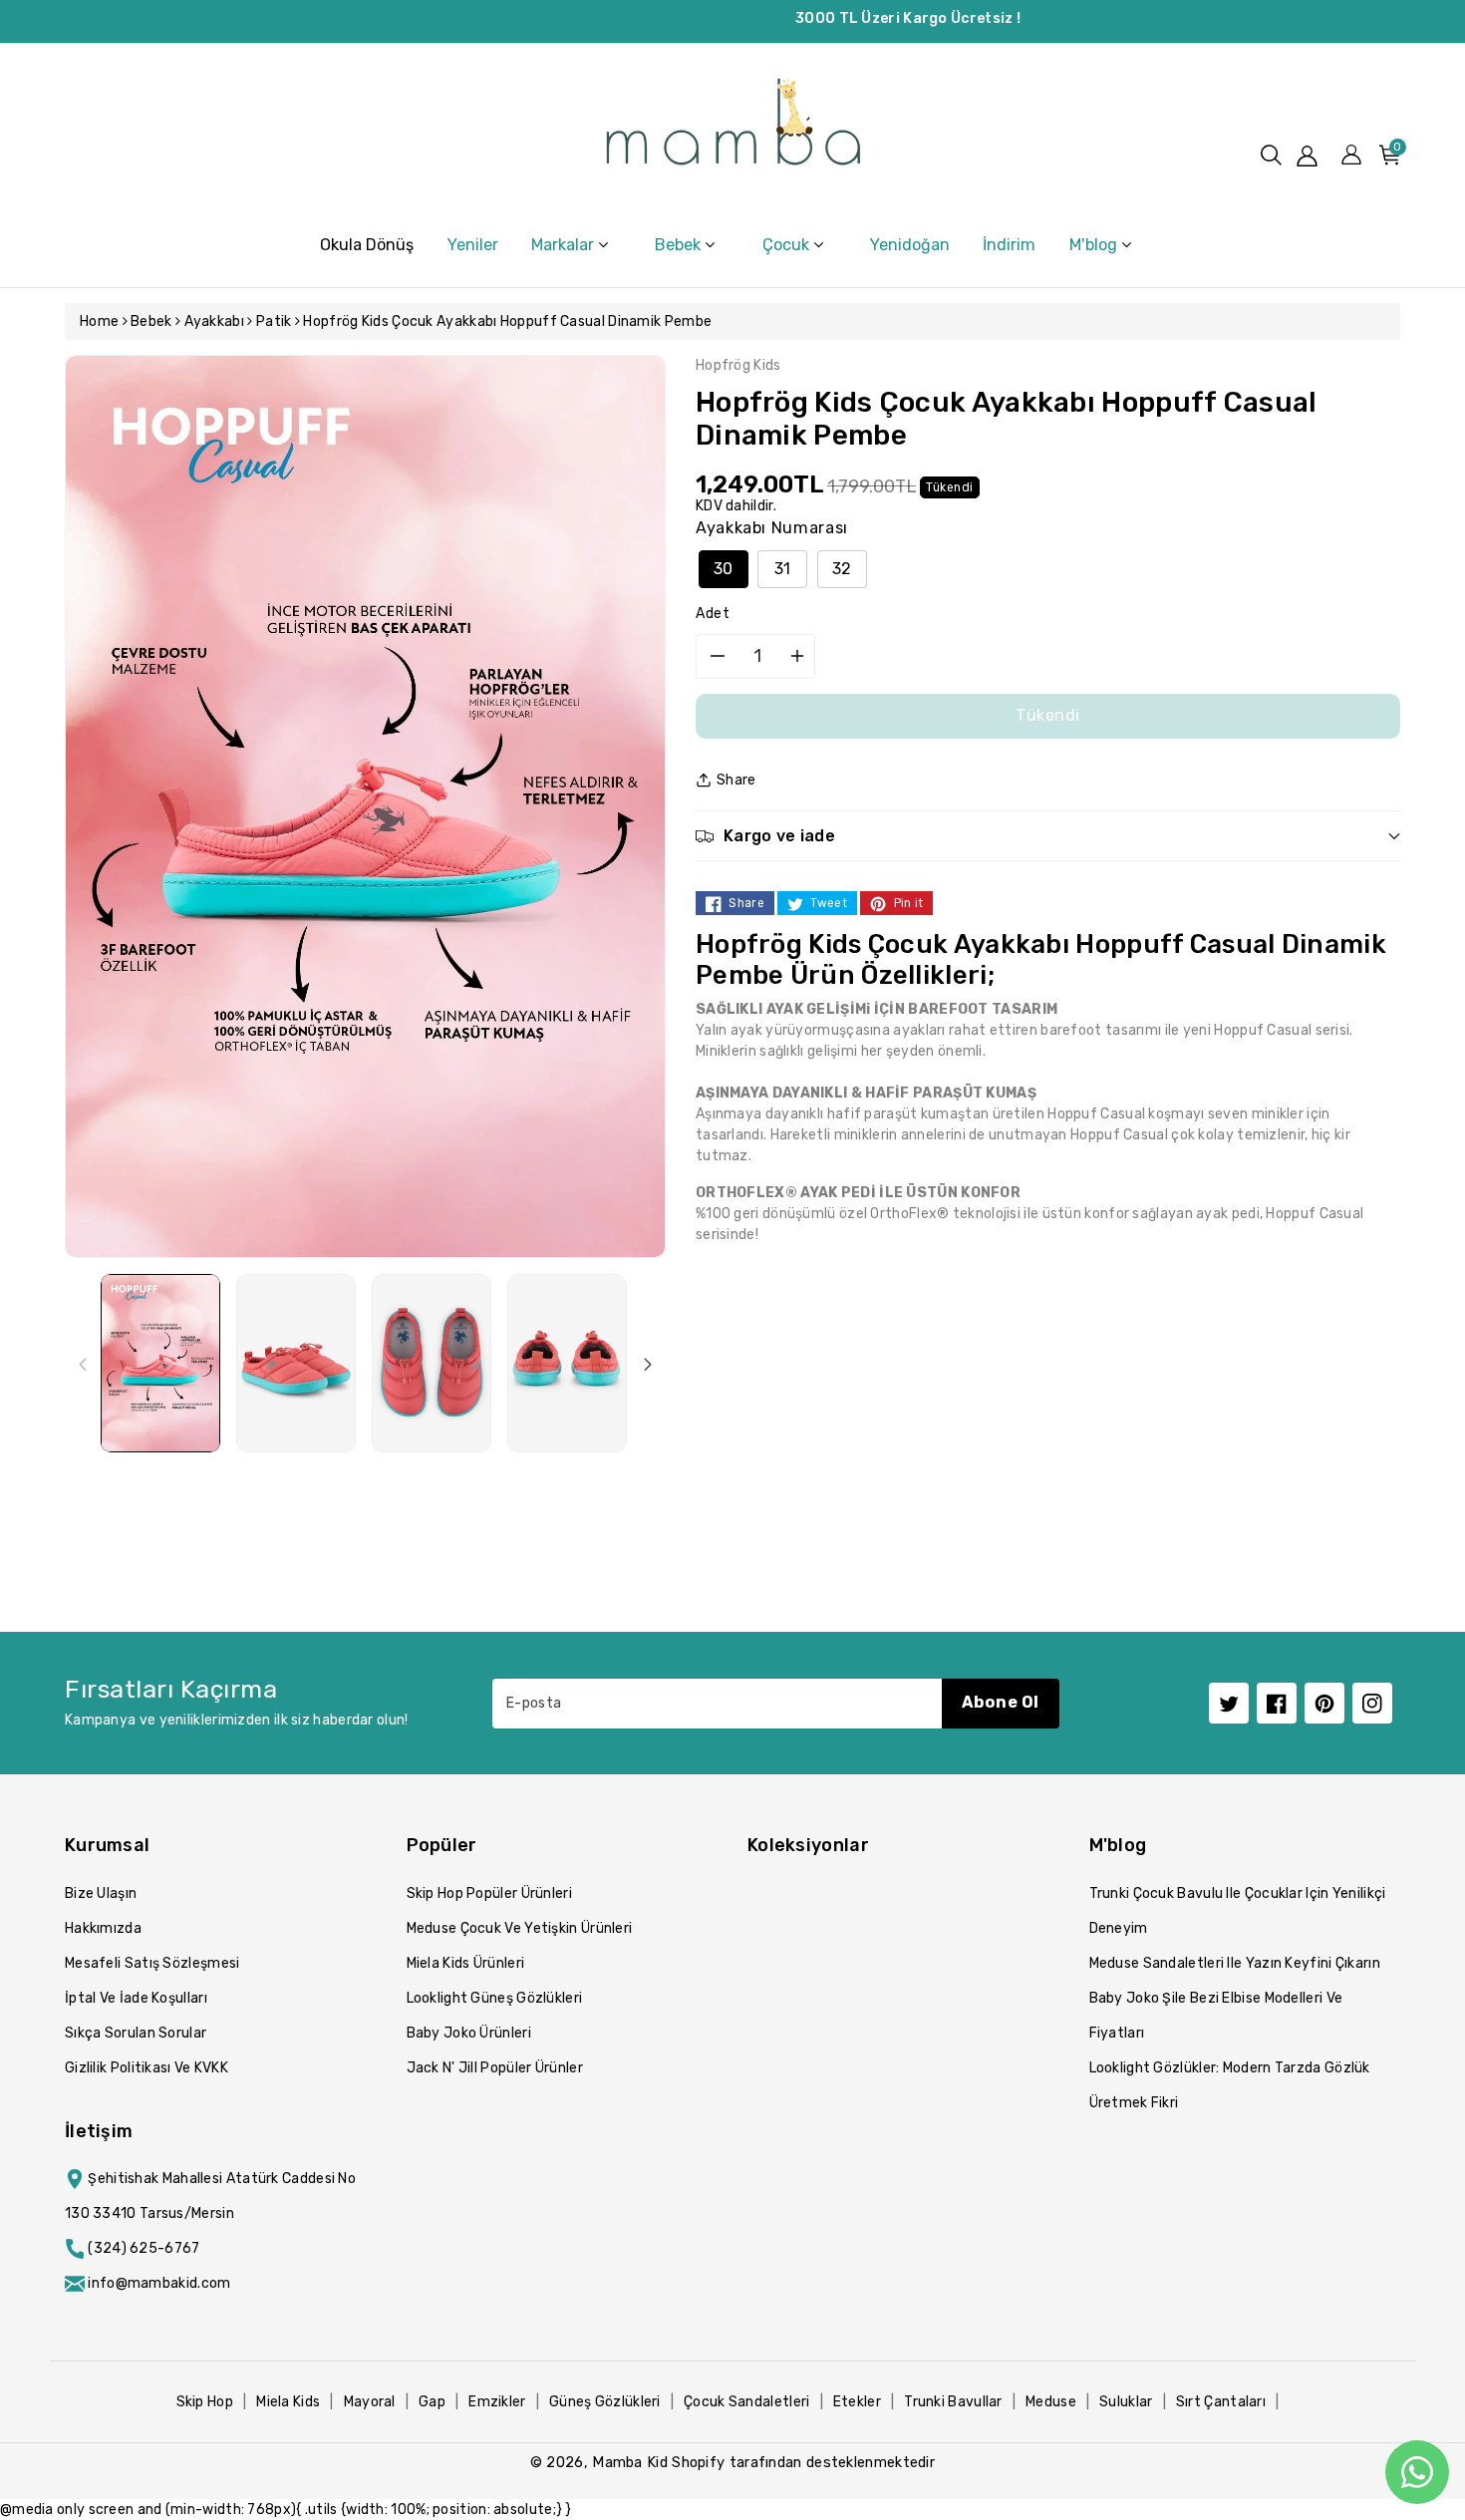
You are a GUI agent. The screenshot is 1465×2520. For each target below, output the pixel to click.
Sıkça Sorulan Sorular (136, 2033)
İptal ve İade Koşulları (136, 1998)
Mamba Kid (630, 2462)
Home (99, 321)
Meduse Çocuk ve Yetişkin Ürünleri (520, 1928)
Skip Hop (205, 2402)
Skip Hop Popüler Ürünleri (490, 1893)
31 (783, 569)
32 (842, 569)
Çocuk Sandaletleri (746, 2402)
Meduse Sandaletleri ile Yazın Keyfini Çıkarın (1235, 1963)
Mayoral (370, 2402)
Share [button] (736, 780)
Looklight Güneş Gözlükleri (495, 1998)
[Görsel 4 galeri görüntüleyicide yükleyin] (567, 1363)
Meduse (1051, 2402)
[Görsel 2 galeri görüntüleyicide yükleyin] (296, 1363)
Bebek (151, 321)
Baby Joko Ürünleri (469, 2033)
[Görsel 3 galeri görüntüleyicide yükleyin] (432, 1363)
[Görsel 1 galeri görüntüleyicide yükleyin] (160, 1363)
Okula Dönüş (367, 245)
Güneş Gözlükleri (605, 2402)
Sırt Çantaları (1221, 2402)
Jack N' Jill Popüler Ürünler (495, 2068)
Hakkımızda (103, 1928)
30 (724, 569)
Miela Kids (288, 2402)
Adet (713, 614)
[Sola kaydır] (83, 1364)
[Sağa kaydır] (648, 1364)
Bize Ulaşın (101, 1893)
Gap (432, 2402)
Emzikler (497, 2402)
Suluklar (1126, 2402)
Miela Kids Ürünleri (466, 1963)
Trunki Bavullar (953, 2402)
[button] (1271, 155)
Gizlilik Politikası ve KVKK (146, 2068)
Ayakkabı (214, 321)
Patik (274, 321)
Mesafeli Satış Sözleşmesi (152, 1963)
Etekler (857, 2402)
